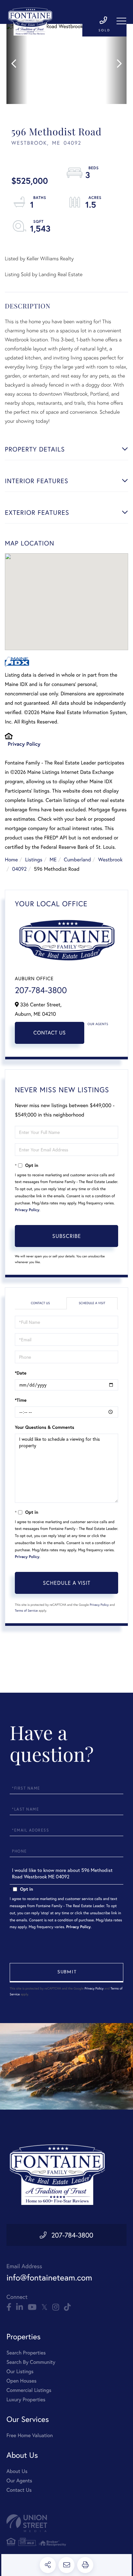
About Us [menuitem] (17, 2471)
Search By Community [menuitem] (31, 2362)
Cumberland (77, 860)
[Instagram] (56, 2307)
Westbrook (110, 860)
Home (11, 860)
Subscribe (67, 1236)
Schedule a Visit (92, 1303)
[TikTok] (67, 2307)
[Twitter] (44, 2307)
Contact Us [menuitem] (19, 2490)
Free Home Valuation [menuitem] (30, 2435)
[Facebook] (9, 2307)
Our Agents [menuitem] (19, 2481)
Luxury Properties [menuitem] (26, 2399)
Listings (34, 860)
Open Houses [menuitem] (21, 2381)
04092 (19, 869)
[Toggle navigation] (121, 21)
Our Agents (98, 1024)
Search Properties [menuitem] (26, 2353)
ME (53, 860)
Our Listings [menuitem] (20, 2371)
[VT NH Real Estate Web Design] (66, 2523)
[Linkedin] (20, 2307)
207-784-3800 (41, 990)
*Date (21, 1373)
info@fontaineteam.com (49, 2278)
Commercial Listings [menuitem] (29, 2390)
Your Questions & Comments (45, 1427)
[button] (17, 64)
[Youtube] (32, 2307)
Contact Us (50, 1033)
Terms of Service (26, 1610)
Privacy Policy (24, 744)
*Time (21, 1400)
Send (66, 1973)
